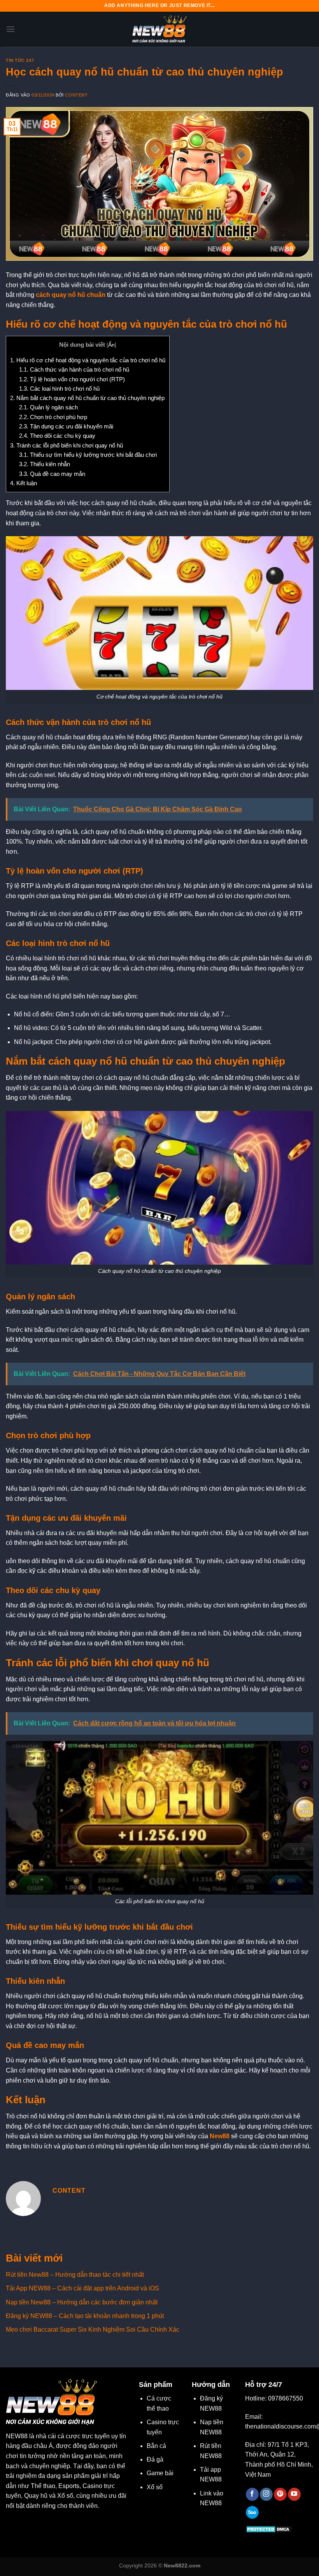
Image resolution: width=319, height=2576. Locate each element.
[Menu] (11, 29)
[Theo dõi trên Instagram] (266, 2494)
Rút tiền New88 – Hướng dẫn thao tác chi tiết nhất (75, 2275)
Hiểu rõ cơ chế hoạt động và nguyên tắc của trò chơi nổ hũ (88, 360)
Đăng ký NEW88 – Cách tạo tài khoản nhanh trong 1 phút (85, 2316)
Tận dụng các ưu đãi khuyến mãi (66, 426)
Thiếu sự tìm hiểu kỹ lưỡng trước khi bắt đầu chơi (88, 455)
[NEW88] (159, 29)
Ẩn (111, 345)
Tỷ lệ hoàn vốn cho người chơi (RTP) (72, 379)
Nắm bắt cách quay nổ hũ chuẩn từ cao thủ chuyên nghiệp (87, 398)
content (76, 95)
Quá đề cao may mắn (52, 474)
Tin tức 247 (20, 60)
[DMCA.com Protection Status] (269, 2529)
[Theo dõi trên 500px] (252, 2513)
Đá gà (155, 2459)
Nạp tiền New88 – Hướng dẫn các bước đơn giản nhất (82, 2302)
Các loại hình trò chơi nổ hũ (59, 389)
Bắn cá (156, 2446)
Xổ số (155, 2487)
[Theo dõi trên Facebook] (252, 2494)
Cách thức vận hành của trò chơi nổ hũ (74, 369)
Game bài (160, 2473)
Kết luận (24, 483)
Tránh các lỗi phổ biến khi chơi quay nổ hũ (67, 445)
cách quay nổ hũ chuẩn (71, 295)
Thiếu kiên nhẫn (45, 464)
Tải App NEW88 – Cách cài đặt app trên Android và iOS (82, 2288)
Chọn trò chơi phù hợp (53, 417)
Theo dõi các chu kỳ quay (57, 436)
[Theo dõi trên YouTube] (294, 2494)
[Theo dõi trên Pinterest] (280, 2494)
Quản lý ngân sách (48, 407)
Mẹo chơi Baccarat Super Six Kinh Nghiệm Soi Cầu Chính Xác (93, 2329)
